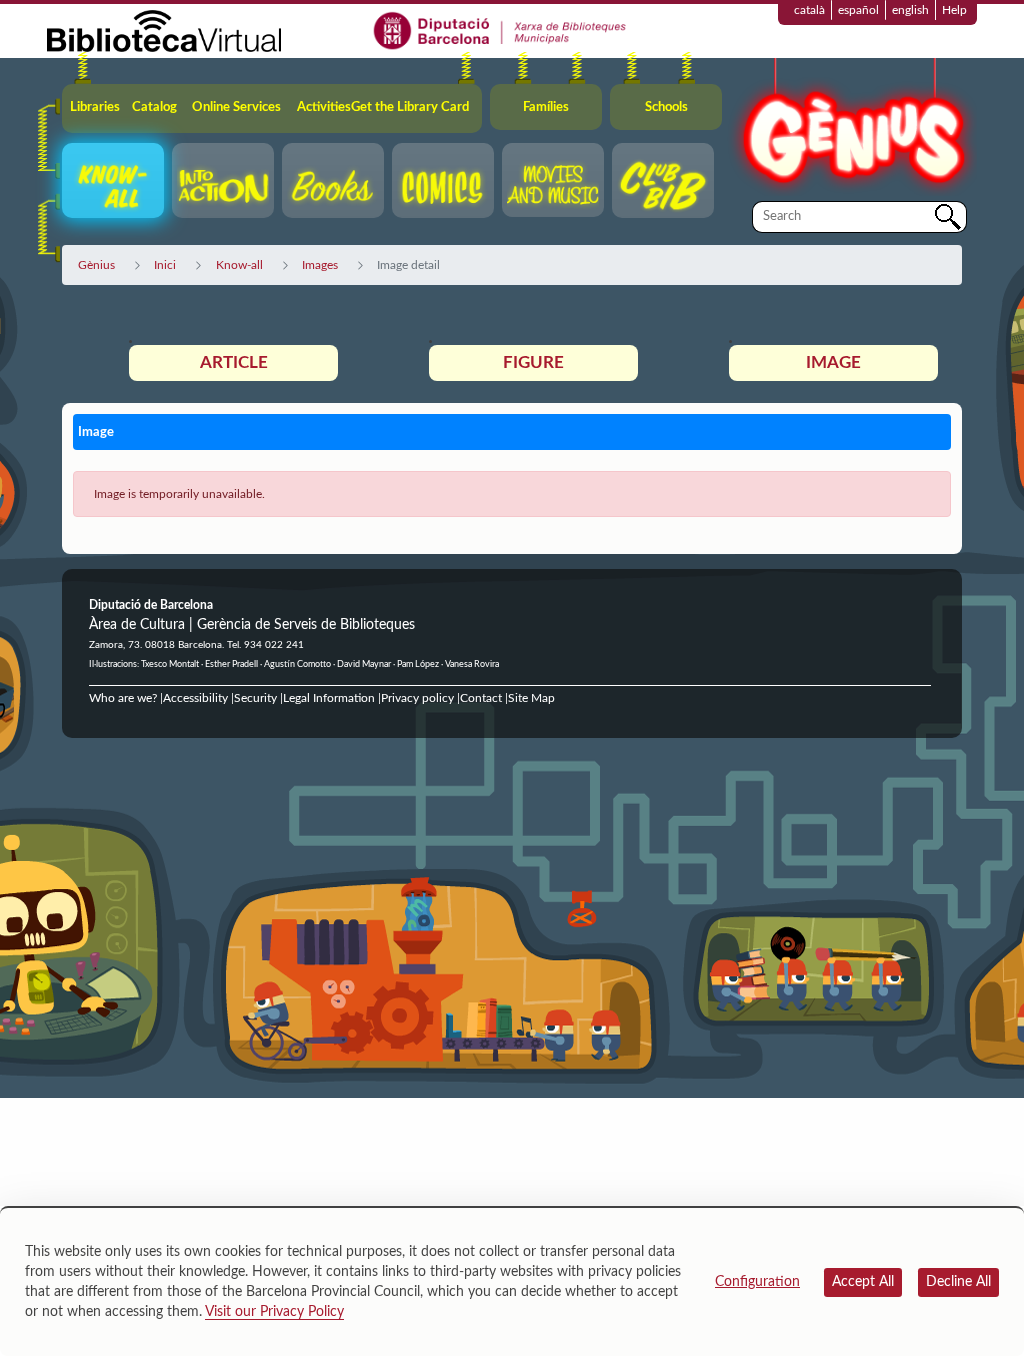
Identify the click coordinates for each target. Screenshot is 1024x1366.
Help (954, 10)
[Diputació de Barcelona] (500, 30)
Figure (533, 362)
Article (234, 362)
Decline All (958, 1282)
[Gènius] (852, 128)
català (809, 10)
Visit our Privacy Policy (274, 1312)
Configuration (757, 1282)
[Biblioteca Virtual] (164, 30)
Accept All (863, 1282)
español (858, 10)
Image (833, 362)
